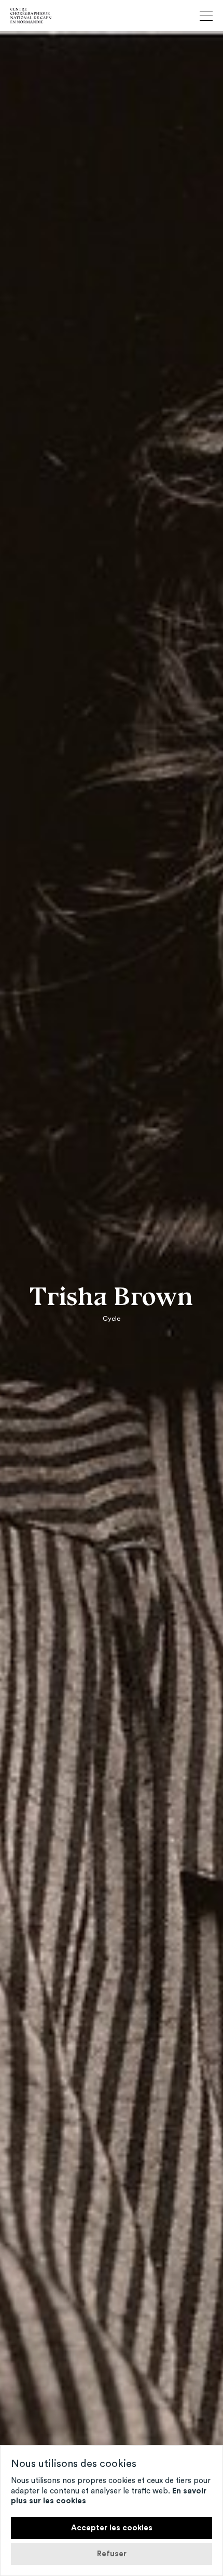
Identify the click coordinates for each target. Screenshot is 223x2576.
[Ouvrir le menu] (206, 16)
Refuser (112, 2554)
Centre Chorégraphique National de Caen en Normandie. (31, 16)
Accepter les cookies (112, 2528)
